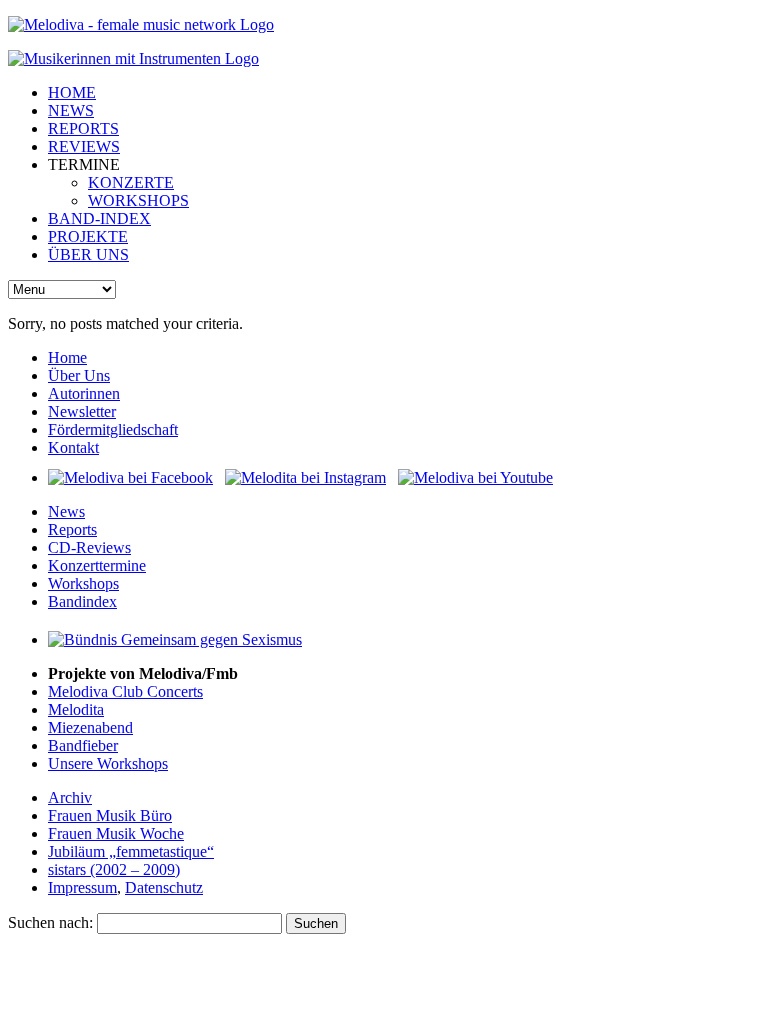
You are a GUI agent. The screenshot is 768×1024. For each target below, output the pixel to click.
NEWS (71, 110)
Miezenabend (90, 727)
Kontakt (73, 447)
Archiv (70, 797)
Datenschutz (164, 887)
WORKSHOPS (138, 200)
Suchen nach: (50, 922)
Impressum (82, 887)
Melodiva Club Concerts (125, 691)
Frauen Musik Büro (110, 815)
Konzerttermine (97, 565)
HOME (72, 92)
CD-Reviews (89, 547)
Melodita (76, 709)
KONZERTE (131, 182)
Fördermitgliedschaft (113, 429)
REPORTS (83, 128)
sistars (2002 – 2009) (114, 869)
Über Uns (79, 375)
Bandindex (82, 601)
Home (67, 357)
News (66, 511)
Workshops (83, 583)
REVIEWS (84, 146)
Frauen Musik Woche (116, 833)
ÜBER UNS (88, 254)
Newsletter (82, 411)
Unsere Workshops (108, 763)
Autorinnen (84, 393)
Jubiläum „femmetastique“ (131, 851)
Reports (72, 529)
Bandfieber (83, 745)
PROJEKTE (88, 236)
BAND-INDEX (99, 218)
